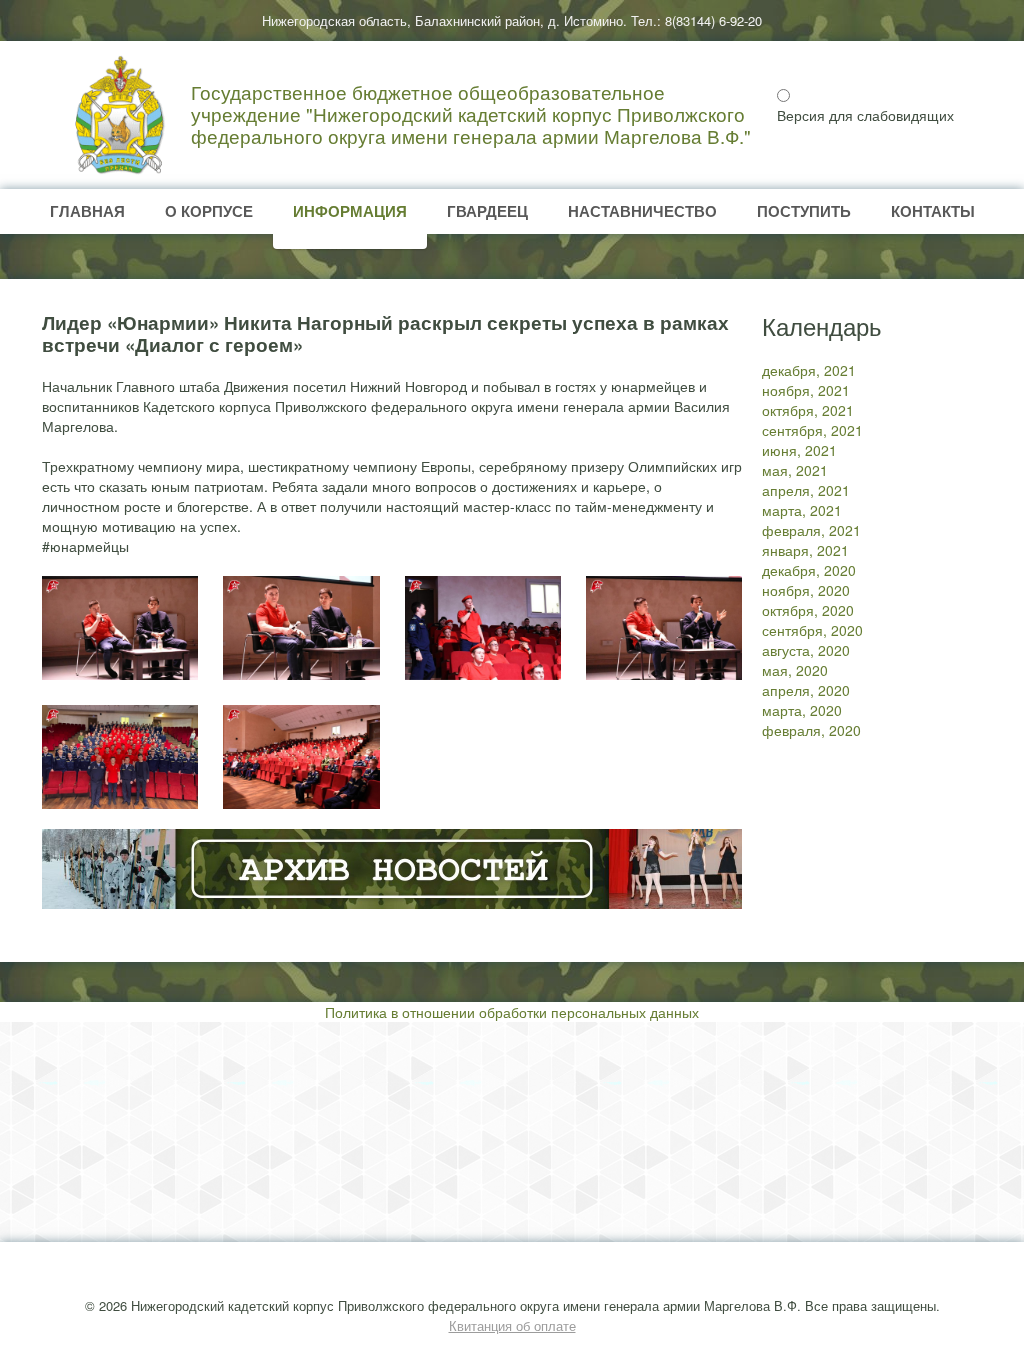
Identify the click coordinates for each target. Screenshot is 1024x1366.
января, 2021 (805, 550)
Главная (87, 211)
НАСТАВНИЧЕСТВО (642, 211)
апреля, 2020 (806, 690)
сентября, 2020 (812, 630)
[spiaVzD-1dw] (664, 628)
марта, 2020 (802, 710)
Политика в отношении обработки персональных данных (512, 1012)
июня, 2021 (799, 450)
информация (350, 211)
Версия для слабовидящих (865, 115)
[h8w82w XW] (301, 628)
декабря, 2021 (809, 370)
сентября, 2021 (812, 430)
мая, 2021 (795, 470)
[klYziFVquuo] (483, 628)
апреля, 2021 (806, 490)
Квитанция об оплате (512, 1325)
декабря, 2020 (809, 570)
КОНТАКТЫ (933, 211)
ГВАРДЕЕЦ (487, 211)
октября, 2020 (808, 610)
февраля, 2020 (811, 730)
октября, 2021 (808, 410)
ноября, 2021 (806, 390)
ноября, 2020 (806, 590)
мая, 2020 (795, 670)
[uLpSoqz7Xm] (120, 757)
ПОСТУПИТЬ (804, 211)
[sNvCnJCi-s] (120, 628)
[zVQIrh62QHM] (301, 757)
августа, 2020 (806, 650)
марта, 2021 (802, 510)
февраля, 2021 (811, 530)
